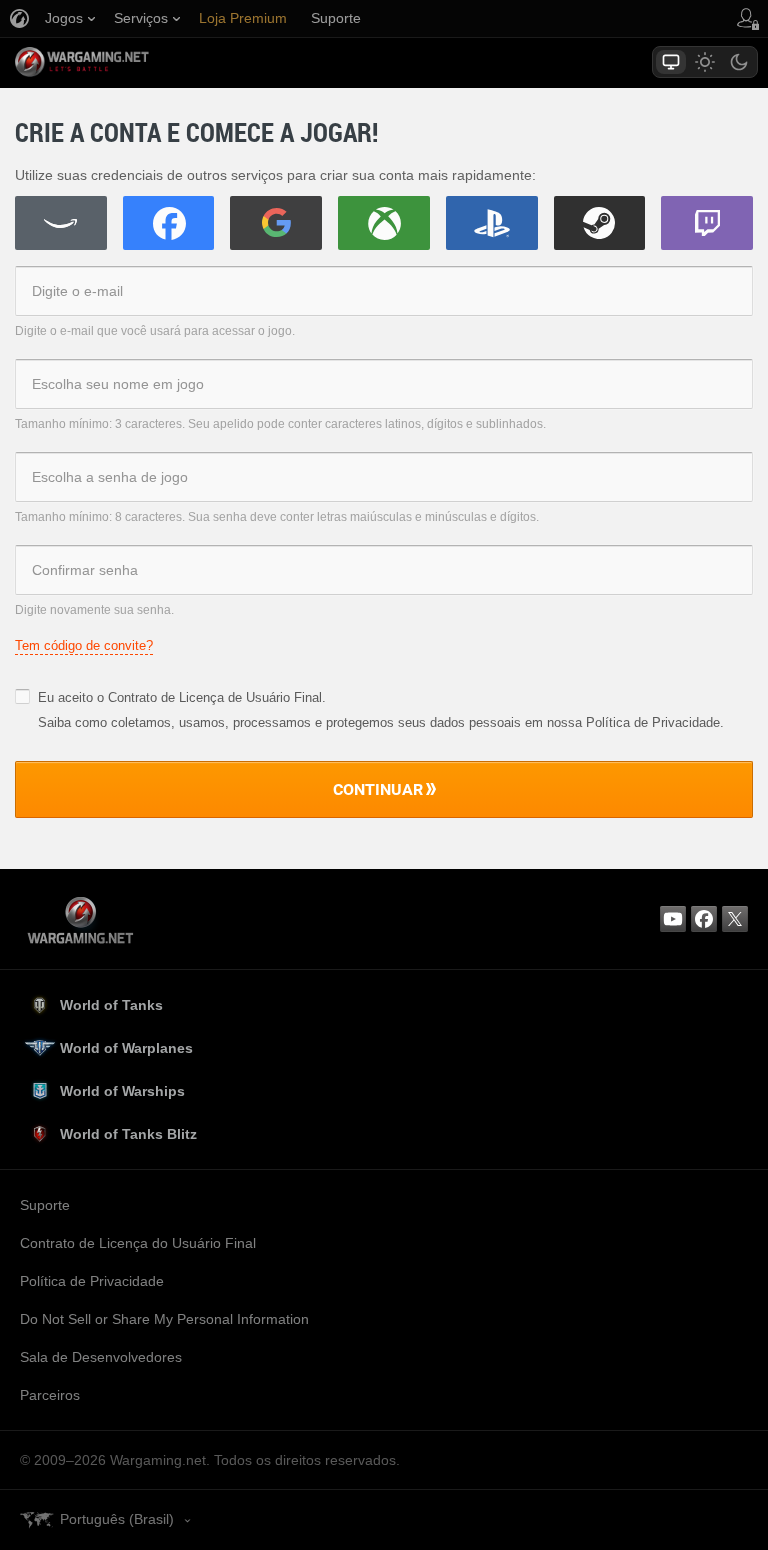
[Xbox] (384, 223)
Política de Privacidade (92, 1281)
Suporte (45, 1205)
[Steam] (600, 223)
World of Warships (122, 1091)
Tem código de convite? (84, 645)
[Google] (276, 223)
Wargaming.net (117, 62)
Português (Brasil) (117, 1519)
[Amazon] (61, 223)
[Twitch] (707, 223)
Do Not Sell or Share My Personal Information (164, 1319)
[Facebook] (169, 223)
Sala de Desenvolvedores (101, 1357)
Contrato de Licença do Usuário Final (138, 1243)
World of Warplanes (126, 1048)
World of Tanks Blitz (128, 1134)
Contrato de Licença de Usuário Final (215, 697)
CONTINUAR (378, 789)
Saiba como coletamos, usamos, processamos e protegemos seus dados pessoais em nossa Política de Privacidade (379, 722)
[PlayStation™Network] (492, 223)
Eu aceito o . (182, 697)
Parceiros (50, 1395)
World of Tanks (111, 1005)
